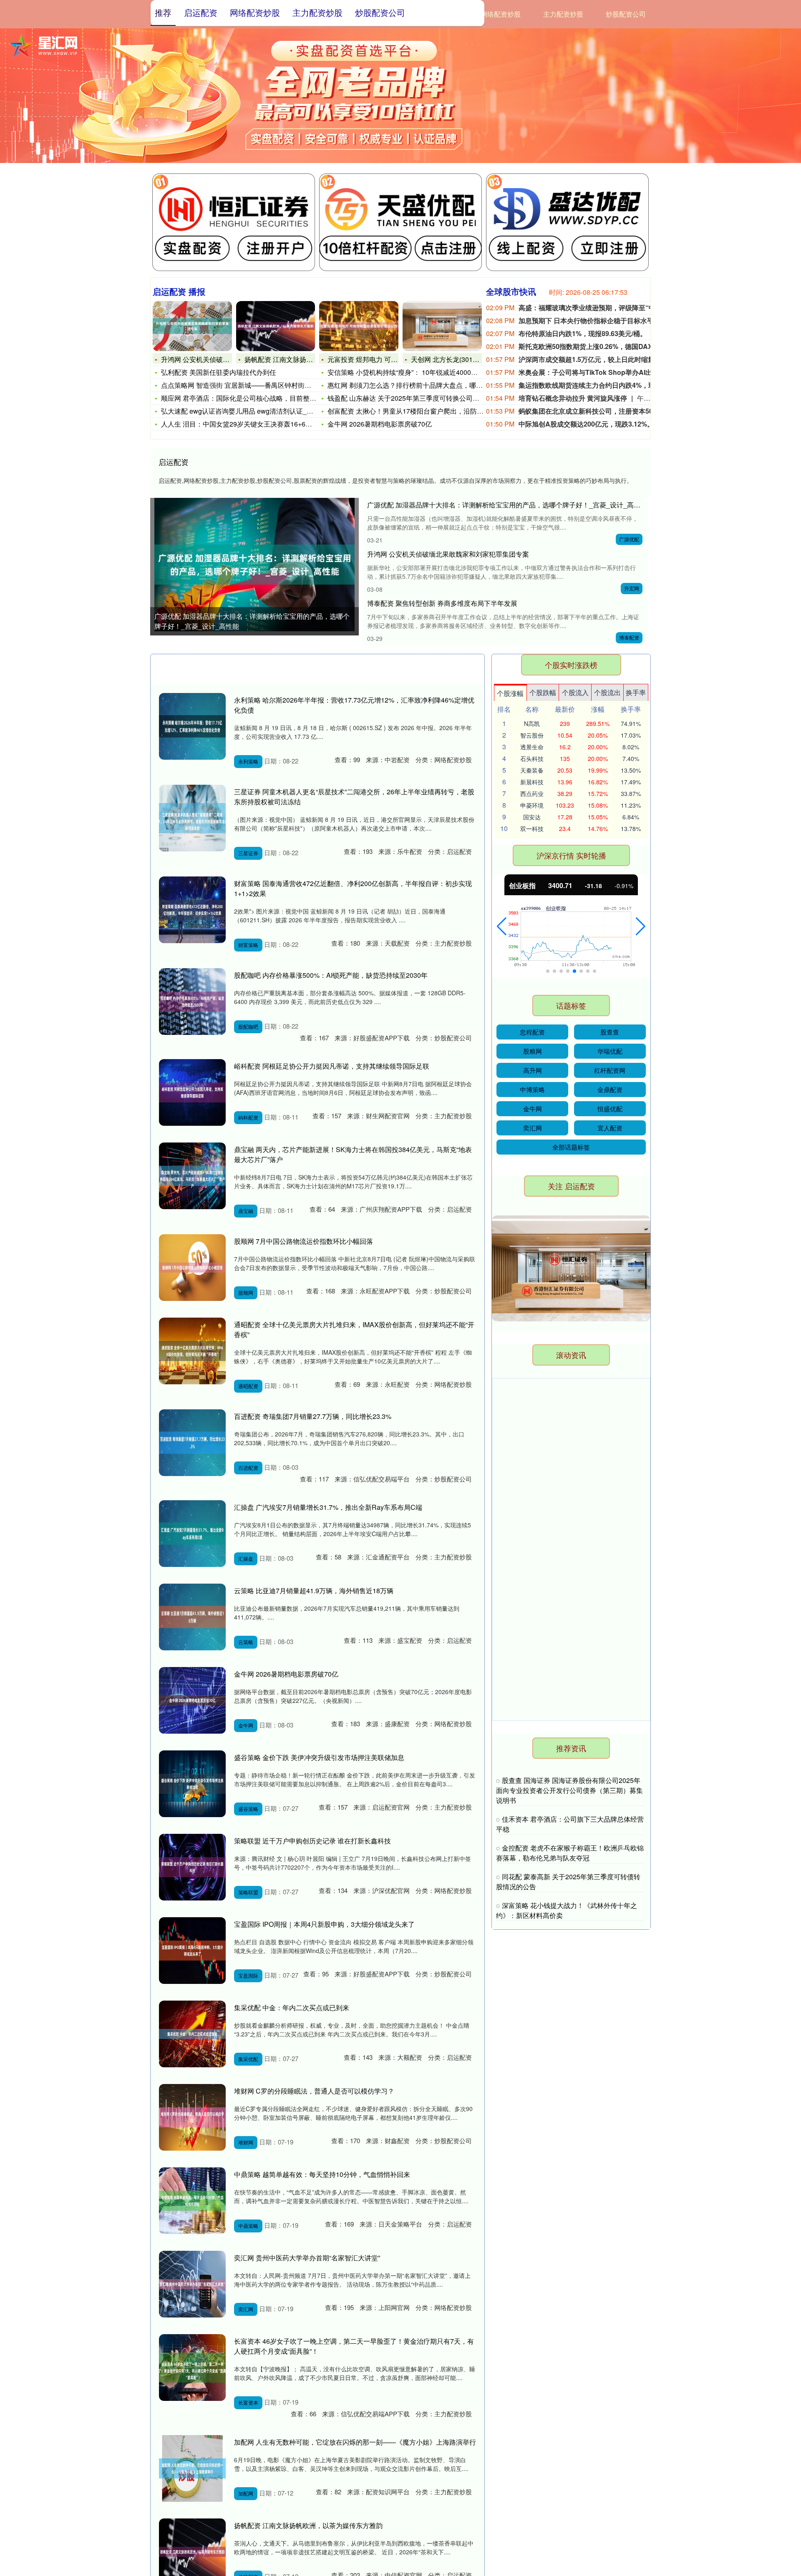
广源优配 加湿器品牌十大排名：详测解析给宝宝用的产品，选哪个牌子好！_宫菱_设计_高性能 (252, 621)
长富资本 (248, 2402)
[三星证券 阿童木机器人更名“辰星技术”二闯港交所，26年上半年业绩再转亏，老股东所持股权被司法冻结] (192, 818)
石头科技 (532, 758)
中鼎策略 (248, 2226)
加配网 (246, 2493)
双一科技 (532, 829)
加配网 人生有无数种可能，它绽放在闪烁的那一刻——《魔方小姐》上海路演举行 (355, 2442)
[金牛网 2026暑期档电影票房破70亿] (192, 1700)
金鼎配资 (610, 1089)
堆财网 (246, 2142)
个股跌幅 (543, 692)
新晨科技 (532, 782)
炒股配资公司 (626, 14)
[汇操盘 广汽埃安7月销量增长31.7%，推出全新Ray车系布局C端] (192, 1534)
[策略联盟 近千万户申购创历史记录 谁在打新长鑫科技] (192, 1867)
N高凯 (532, 723)
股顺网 (246, 1292)
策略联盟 (248, 1892)
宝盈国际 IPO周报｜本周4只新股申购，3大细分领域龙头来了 (324, 1924)
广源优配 (629, 539)
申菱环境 (532, 805)
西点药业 (532, 793)
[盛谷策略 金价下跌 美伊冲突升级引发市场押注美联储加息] (192, 1784)
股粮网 (533, 1051)
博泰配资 (629, 637)
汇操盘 (246, 1558)
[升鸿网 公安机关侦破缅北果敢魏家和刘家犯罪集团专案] (192, 326)
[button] (502, 926)
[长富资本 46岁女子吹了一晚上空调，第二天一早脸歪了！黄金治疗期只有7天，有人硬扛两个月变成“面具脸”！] (192, 2368)
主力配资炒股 (563, 14)
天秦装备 (532, 770)
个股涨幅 (510, 693)
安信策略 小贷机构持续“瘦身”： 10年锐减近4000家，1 (408, 372)
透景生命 (532, 747)
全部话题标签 (571, 1147)
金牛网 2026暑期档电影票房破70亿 (380, 424)
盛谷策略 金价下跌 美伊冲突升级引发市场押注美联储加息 (319, 1757)
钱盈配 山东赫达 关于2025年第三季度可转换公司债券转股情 (417, 398)
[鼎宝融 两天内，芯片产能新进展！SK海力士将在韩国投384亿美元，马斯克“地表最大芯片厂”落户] (192, 1176)
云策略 (246, 1642)
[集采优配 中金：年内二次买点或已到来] (192, 2034)
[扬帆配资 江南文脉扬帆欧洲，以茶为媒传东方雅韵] (276, 326)
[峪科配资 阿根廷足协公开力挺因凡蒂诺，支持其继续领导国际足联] (192, 1092)
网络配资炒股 (501, 14)
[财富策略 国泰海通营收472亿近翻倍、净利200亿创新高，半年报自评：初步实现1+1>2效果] (192, 910)
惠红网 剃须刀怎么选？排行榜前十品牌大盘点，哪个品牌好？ (418, 385)
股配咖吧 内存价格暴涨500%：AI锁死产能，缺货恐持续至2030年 (331, 975)
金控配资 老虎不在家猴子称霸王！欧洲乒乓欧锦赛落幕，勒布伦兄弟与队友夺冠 (570, 1853)
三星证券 (248, 853)
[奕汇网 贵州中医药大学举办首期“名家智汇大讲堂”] (192, 2284)
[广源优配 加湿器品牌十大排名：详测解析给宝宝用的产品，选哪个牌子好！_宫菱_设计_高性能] (254, 565)
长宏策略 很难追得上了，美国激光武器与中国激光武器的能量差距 (568, 1395)
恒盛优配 (610, 1108)
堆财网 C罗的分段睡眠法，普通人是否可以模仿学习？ (314, 2091)
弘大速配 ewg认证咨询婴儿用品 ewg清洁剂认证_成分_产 (246, 411)
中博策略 (532, 1089)
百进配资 (248, 1468)
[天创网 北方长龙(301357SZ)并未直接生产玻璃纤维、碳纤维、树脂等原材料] (442, 326)
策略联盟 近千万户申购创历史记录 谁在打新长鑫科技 (312, 1841)
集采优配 (248, 2059)
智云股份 (532, 735)
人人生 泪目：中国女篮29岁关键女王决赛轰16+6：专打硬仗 (250, 424)
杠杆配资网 (610, 1070)
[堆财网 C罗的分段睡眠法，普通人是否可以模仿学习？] (192, 2117)
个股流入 (575, 692)
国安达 (532, 817)
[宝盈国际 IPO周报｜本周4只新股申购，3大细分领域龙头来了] (192, 1951)
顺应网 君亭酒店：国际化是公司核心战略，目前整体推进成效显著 (259, 398)
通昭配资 (248, 1386)
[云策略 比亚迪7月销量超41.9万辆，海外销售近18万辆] (192, 1617)
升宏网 (632, 588)
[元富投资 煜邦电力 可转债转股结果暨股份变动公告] (359, 326)
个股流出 (607, 692)
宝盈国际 (248, 1975)
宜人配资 (610, 1128)
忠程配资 (532, 1032)
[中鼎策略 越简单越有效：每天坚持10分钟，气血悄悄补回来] (192, 2201)
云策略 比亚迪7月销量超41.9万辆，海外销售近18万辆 (314, 1591)
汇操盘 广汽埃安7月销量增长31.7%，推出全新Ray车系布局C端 (328, 1507)
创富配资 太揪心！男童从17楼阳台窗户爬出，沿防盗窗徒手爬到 (422, 411)
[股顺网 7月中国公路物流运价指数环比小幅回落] (192, 1268)
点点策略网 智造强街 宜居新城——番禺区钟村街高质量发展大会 (256, 385)
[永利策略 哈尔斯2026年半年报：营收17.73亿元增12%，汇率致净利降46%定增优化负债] (192, 726)
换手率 (636, 692)
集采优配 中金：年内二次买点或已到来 (292, 2007)
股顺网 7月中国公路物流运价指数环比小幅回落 (304, 1241)
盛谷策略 (248, 1809)
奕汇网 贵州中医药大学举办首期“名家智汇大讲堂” (307, 2258)
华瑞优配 (610, 1051)
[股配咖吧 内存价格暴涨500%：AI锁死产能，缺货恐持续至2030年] (192, 1002)
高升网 (533, 1070)
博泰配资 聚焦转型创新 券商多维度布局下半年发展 (442, 603)
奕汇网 (246, 2309)
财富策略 (248, 945)
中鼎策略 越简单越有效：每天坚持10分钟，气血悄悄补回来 (322, 2174)
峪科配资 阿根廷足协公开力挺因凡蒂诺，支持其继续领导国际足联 (332, 1066)
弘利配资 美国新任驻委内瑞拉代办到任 (219, 372)
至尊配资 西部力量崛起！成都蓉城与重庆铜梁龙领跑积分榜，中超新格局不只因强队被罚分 (568, 1661)
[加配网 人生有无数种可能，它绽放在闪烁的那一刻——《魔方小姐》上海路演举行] (192, 2468)
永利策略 (248, 761)
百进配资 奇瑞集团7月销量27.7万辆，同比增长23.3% (313, 1416)
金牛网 (246, 1725)
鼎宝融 (246, 1211)
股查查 (610, 1032)
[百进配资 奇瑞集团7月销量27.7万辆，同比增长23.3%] (192, 1443)
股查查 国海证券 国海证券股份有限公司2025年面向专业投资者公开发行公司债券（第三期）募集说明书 (569, 1790)
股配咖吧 (248, 1026)
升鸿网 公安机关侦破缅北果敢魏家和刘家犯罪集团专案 (448, 554)
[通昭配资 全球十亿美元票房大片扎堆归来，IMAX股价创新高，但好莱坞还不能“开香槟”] (192, 1351)
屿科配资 (248, 1117)
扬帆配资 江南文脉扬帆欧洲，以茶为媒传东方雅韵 (308, 2525)
